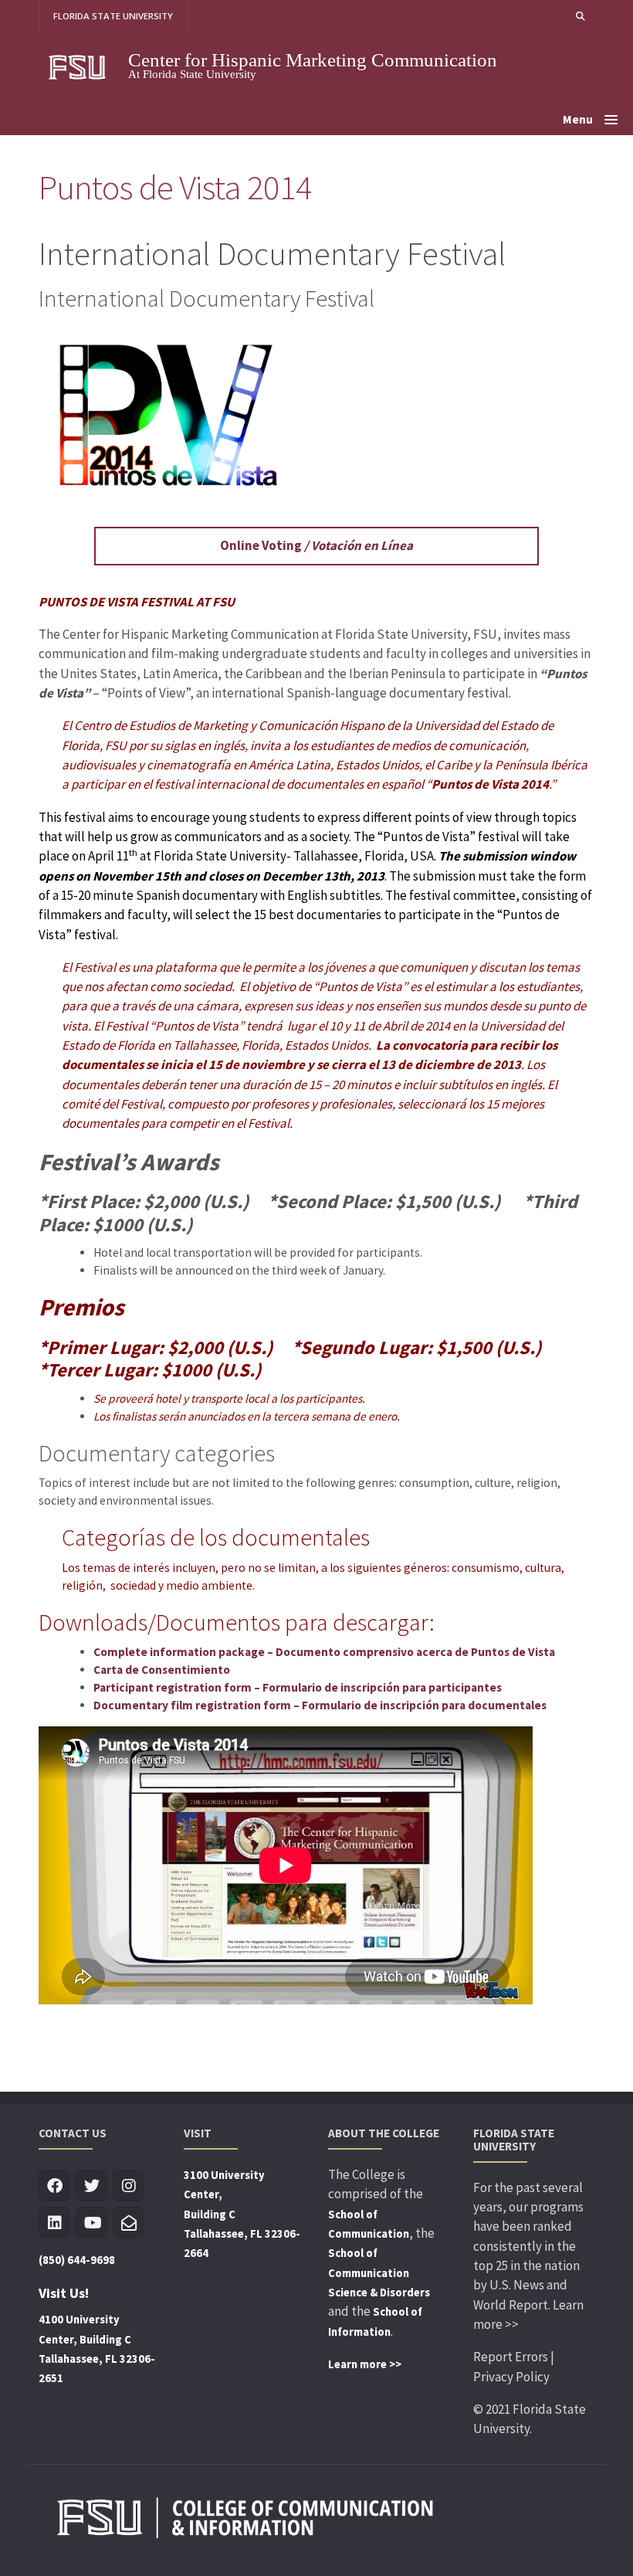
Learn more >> (365, 2364)
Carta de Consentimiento (162, 1670)
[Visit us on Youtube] (91, 2223)
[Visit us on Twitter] (91, 2186)
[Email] (129, 2223)
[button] (581, 16)
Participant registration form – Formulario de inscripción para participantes (298, 1687)
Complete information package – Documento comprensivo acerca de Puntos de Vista (324, 1652)
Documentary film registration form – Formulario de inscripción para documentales (320, 1705)
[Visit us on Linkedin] (54, 2223)
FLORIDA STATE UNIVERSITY (113, 16)
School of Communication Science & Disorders (379, 2273)
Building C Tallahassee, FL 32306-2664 (242, 2234)
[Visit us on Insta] (129, 2186)
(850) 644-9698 (77, 2260)
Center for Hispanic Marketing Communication (313, 60)
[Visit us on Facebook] (54, 2186)
